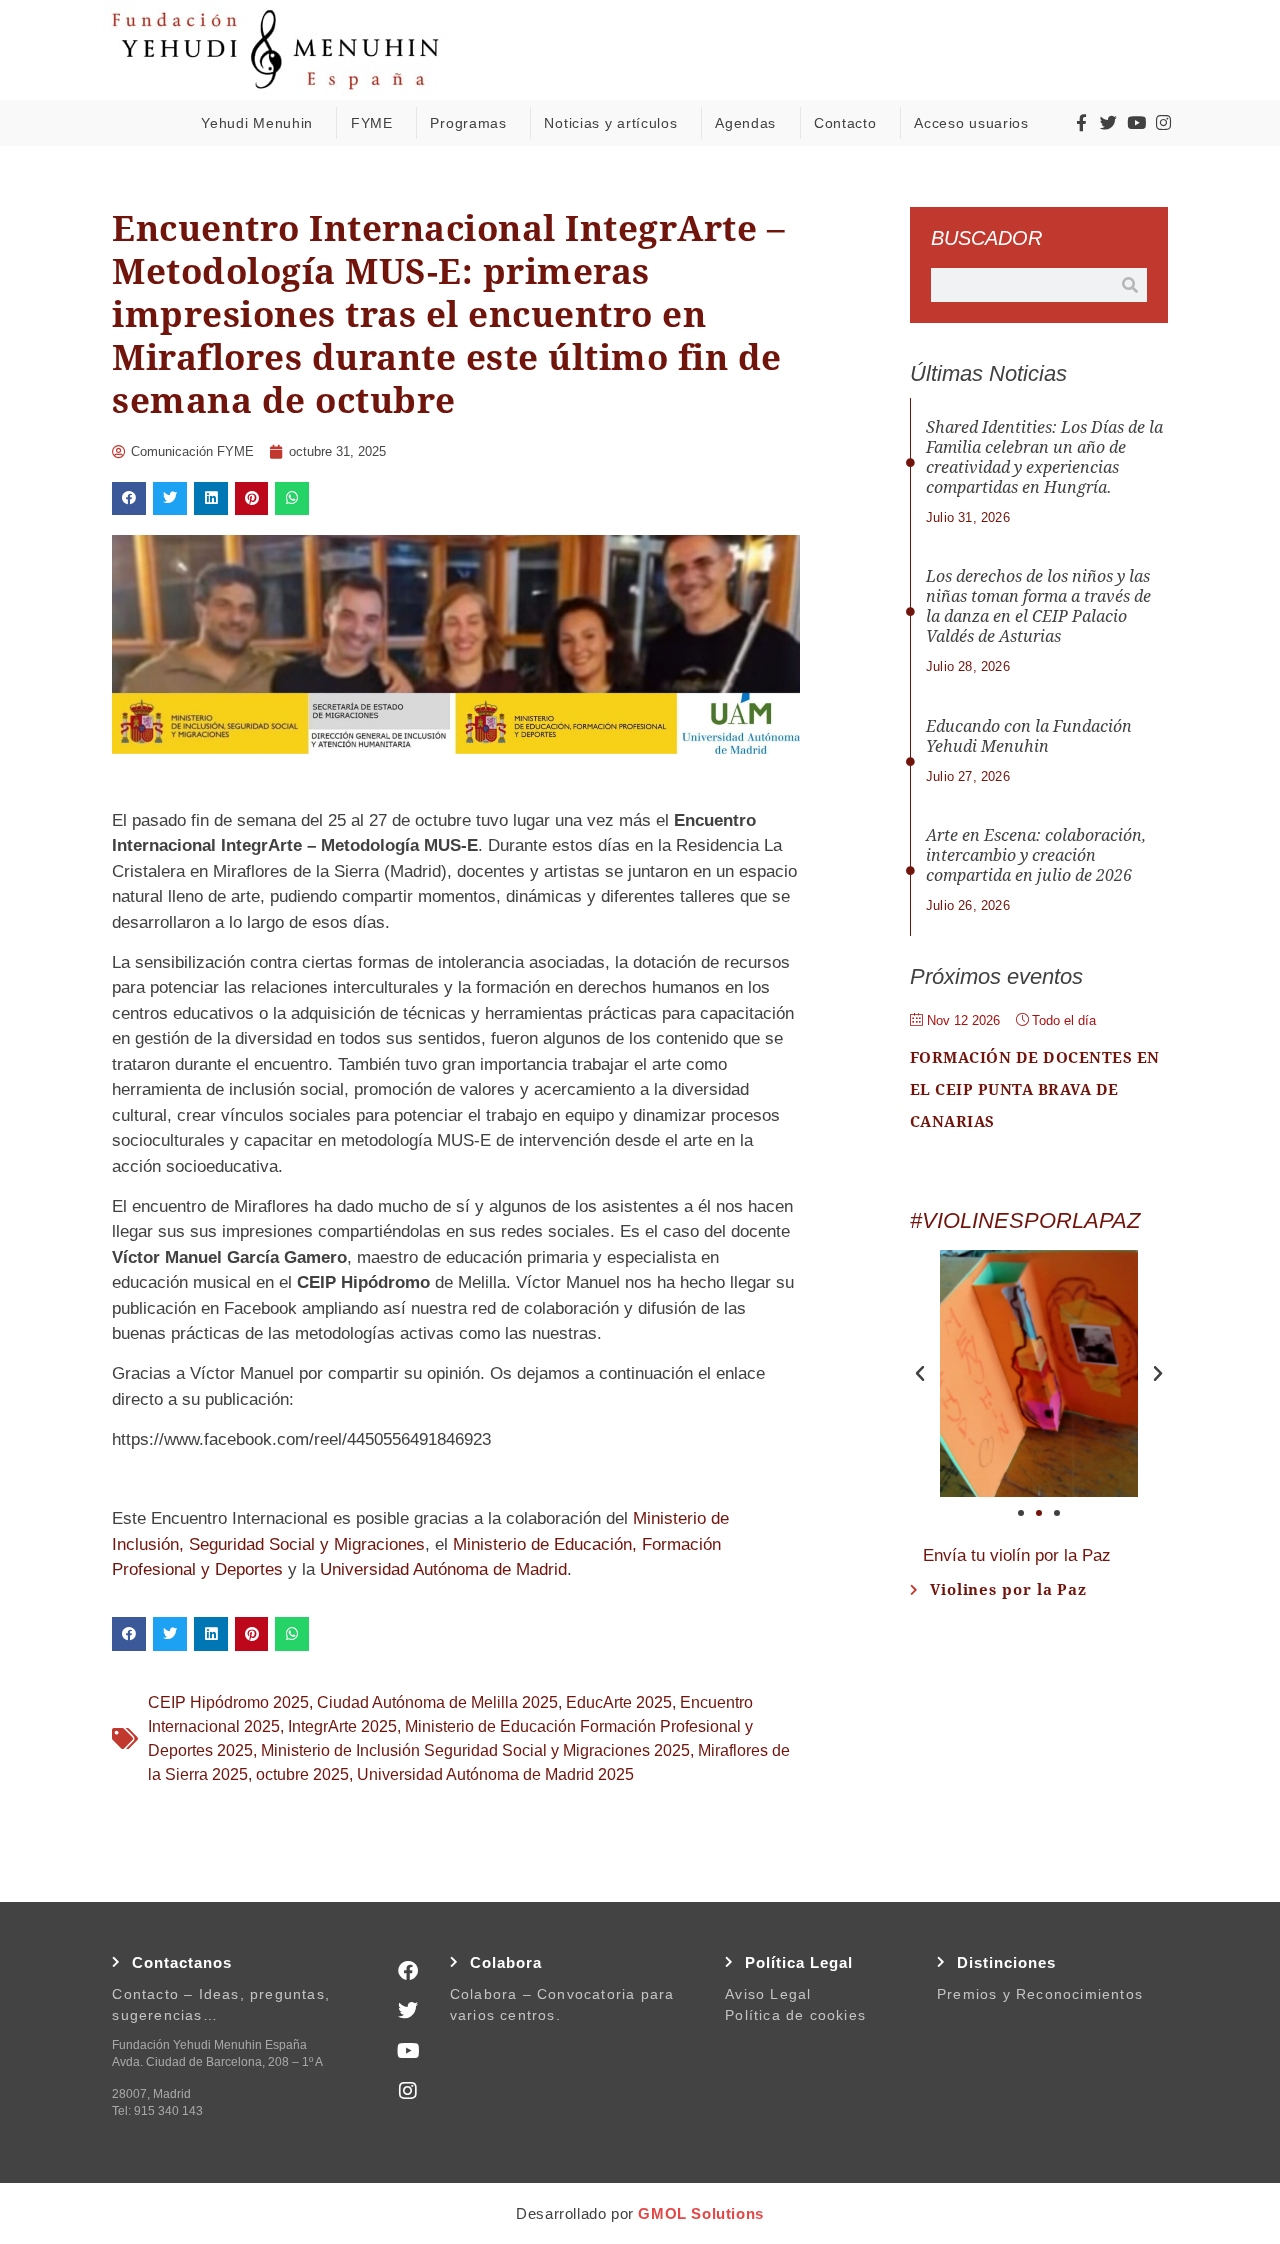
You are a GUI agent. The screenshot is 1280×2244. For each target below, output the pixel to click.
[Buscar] (1130, 285)
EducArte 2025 (619, 1702)
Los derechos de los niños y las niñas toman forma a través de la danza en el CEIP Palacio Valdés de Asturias (1038, 606)
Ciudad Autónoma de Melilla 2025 (437, 1702)
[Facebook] (408, 1971)
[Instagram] (1164, 123)
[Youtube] (1136, 123)
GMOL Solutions (700, 2213)
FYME (372, 123)
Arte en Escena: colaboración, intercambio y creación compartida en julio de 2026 (1036, 855)
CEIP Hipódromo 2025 (228, 1702)
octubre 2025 (302, 1774)
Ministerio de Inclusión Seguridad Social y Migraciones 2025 (475, 1750)
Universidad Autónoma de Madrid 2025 (495, 1774)
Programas (468, 123)
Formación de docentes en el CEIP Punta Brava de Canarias (1035, 1090)
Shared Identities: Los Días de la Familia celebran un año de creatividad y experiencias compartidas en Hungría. (1044, 457)
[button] (129, 499)
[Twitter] (1109, 123)
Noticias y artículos (610, 123)
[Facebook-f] (1081, 123)
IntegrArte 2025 (342, 1726)
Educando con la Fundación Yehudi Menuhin (1029, 736)
